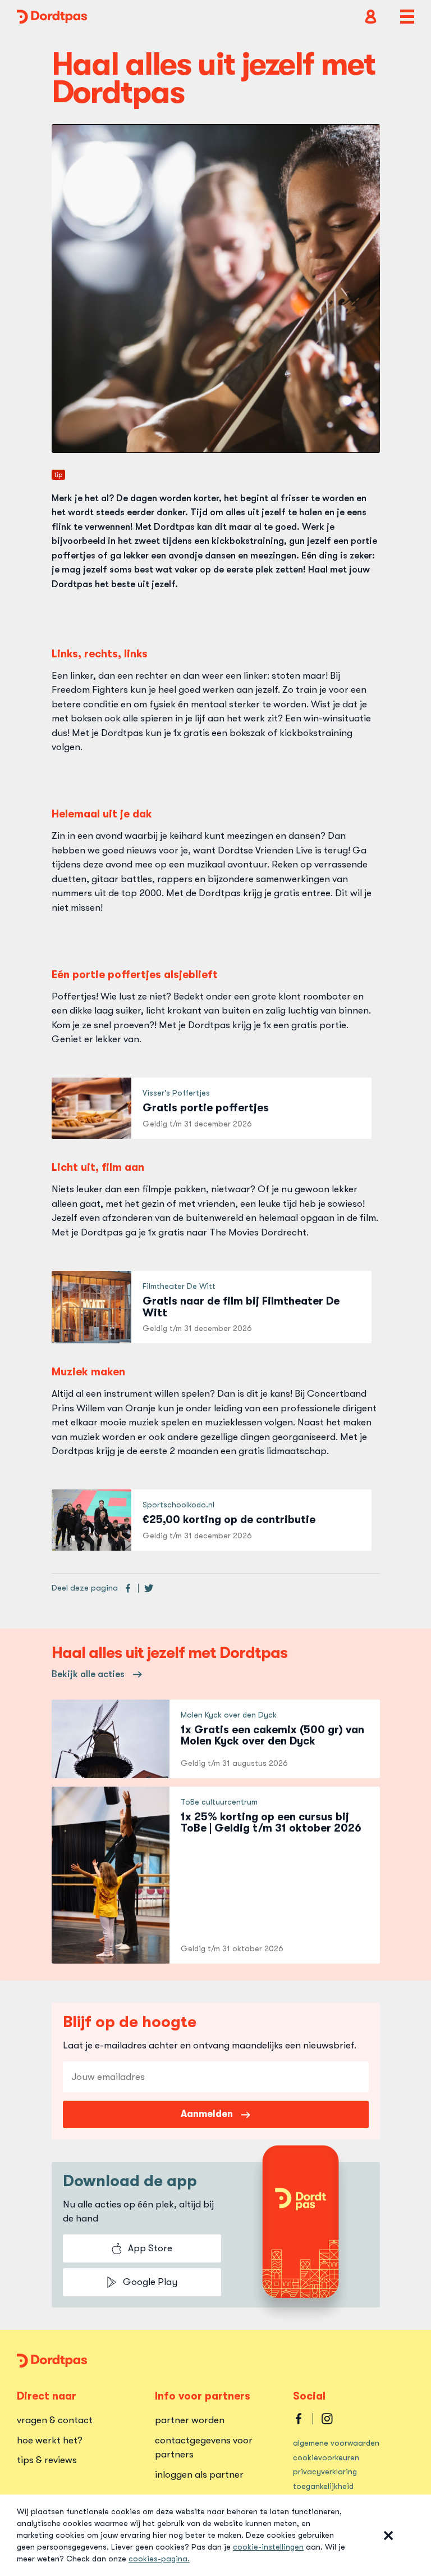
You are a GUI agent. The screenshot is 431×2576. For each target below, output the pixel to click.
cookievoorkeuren (326, 2457)
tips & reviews (47, 2460)
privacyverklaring (325, 2471)
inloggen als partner (199, 2475)
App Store (150, 2248)
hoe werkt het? (50, 2440)
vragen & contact (55, 2420)
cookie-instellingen (268, 2547)
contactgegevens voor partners (204, 2448)
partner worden (190, 2420)
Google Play (150, 2282)
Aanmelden (207, 2114)
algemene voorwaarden (336, 2443)
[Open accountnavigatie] (371, 17)
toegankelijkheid (323, 2486)
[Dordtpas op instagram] (327, 2419)
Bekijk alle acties (88, 1674)
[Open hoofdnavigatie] (407, 17)
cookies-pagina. (159, 2559)
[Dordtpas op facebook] (299, 2419)
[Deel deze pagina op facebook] (128, 1588)
